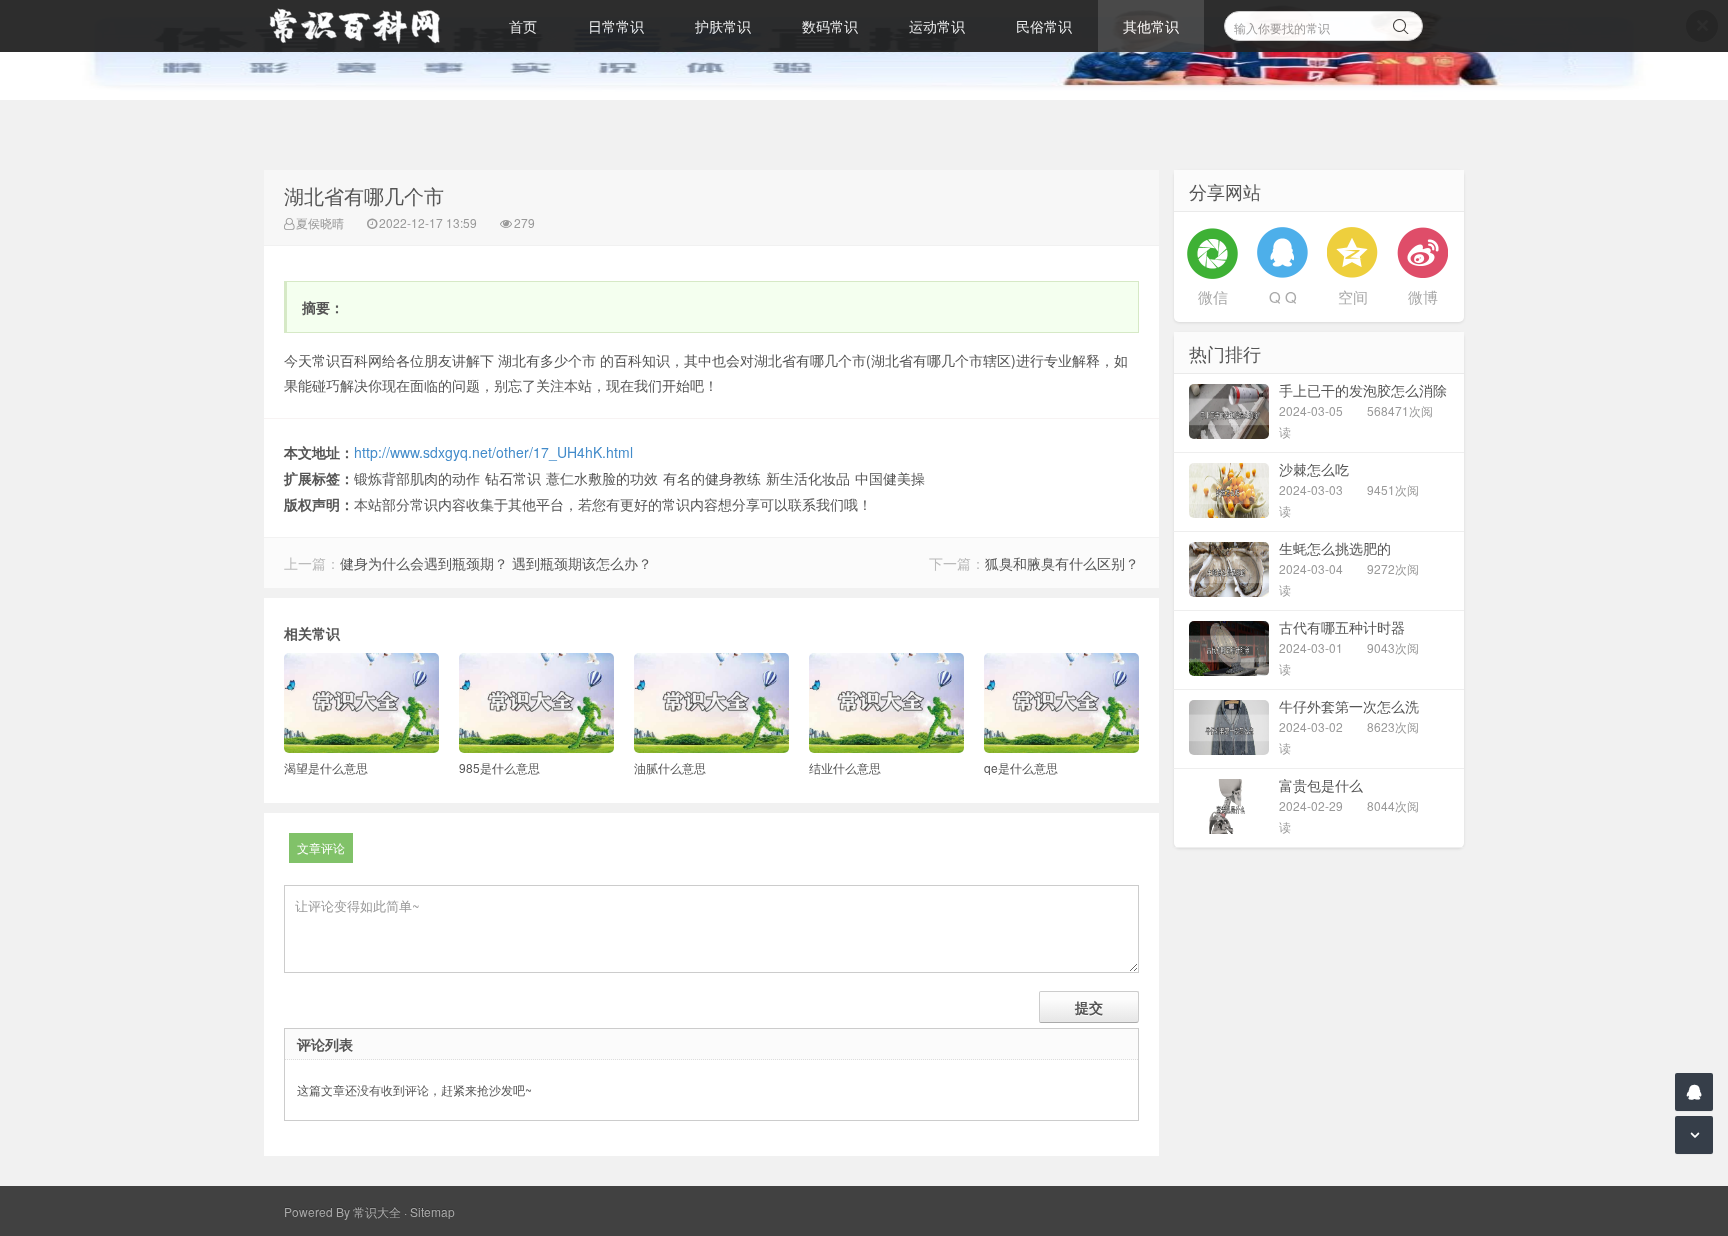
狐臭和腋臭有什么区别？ (1062, 563)
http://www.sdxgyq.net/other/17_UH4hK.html (493, 452)
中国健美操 (890, 478)
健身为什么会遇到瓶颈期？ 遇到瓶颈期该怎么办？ (496, 563)
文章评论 (321, 847)
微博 (1423, 296)
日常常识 (616, 26)
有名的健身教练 (712, 478)
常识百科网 (364, 26)
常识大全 (377, 1211)
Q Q (1283, 296)
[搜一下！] (1401, 23)
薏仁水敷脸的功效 (602, 478)
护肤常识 (723, 26)
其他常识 (1151, 26)
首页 (523, 26)
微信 (1213, 296)
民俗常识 (1044, 26)
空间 (1353, 296)
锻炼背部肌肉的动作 (417, 478)
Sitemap (432, 1211)
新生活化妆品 (808, 478)
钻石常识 (513, 478)
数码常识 (830, 26)
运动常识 (937, 26)
